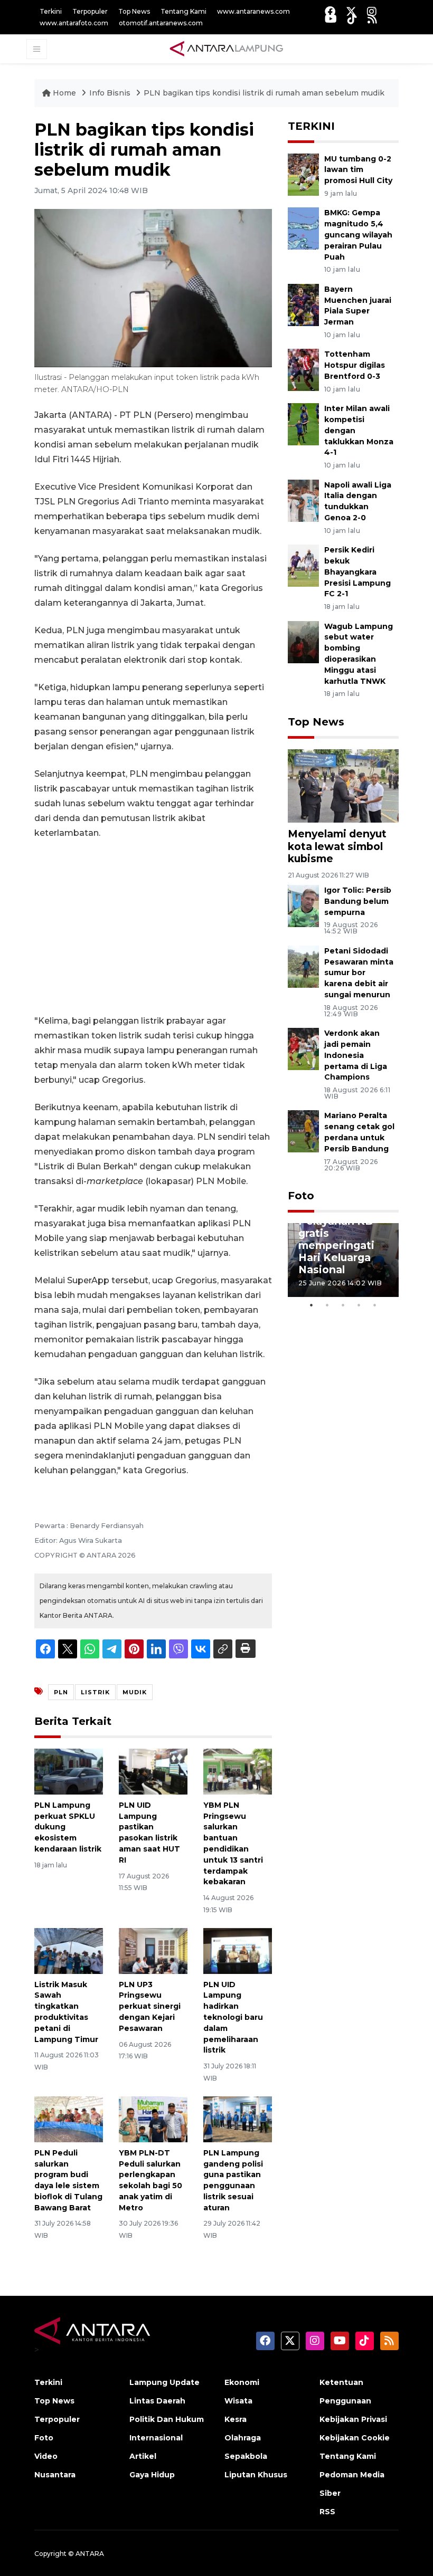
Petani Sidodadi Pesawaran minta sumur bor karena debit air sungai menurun (359, 973)
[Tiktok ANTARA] (352, 19)
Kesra (236, 2419)
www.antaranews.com (253, 11)
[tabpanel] (343, 1260)
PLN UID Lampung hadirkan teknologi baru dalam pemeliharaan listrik (233, 2017)
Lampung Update (164, 2382)
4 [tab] (359, 1305)
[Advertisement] (153, 927)
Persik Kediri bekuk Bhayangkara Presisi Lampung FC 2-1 (357, 572)
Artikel (143, 2456)
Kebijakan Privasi (353, 2419)
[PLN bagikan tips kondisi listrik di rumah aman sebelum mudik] (343, 785)
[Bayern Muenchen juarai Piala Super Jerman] (303, 304)
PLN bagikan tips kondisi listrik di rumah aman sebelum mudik (264, 93)
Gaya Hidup (152, 2475)
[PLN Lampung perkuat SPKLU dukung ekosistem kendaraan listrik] (69, 1771)
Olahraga (243, 2438)
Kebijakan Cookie (355, 2438)
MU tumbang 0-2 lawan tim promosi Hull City (358, 170)
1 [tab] (312, 1305)
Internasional (156, 2438)
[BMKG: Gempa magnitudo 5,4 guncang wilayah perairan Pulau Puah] (303, 228)
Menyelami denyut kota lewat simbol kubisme (337, 846)
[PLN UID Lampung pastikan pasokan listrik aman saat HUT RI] (153, 1771)
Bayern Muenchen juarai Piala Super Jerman (358, 306)
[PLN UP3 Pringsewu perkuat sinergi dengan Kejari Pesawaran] (153, 1950)
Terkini (51, 11)
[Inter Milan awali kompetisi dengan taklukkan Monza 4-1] (303, 423)
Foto (301, 1196)
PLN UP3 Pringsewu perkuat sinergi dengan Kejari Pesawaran (150, 2006)
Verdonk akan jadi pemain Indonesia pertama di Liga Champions (356, 1055)
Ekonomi (242, 2382)
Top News (134, 11)
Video (46, 2456)
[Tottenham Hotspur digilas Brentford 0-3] (303, 370)
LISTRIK (95, 1692)
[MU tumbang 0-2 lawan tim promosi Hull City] (303, 174)
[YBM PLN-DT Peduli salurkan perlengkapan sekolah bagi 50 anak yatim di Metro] (153, 2119)
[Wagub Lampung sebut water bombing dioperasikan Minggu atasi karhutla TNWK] (303, 641)
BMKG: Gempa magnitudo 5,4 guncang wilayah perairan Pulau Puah (358, 235)
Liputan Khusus (256, 2475)
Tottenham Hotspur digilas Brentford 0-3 (355, 365)
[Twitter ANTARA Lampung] (351, 11)
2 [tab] (327, 1305)
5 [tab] (375, 1305)
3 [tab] (343, 1305)
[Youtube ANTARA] (331, 19)
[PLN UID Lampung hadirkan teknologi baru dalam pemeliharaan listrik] (238, 1950)
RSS (327, 2512)
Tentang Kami (183, 11)
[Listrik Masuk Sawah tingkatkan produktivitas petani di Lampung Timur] (69, 1950)
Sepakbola (246, 2456)
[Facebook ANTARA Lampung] (330, 11)
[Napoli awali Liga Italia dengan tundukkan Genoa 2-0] (303, 500)
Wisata (238, 2401)
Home (64, 93)
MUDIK (135, 1692)
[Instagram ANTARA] (372, 11)
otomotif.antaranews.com (161, 23)
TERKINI (311, 126)
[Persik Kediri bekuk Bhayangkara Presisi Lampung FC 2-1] (303, 565)
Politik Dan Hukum (167, 2419)
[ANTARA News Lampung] (227, 49)
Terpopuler (90, 11)
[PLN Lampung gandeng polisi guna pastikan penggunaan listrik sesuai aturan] (238, 2119)
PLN (61, 1692)
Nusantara (55, 2475)
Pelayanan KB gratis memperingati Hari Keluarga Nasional (336, 1245)
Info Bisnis (111, 93)
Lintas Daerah (157, 2401)
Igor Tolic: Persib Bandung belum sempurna (358, 901)
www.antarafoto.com (74, 23)
